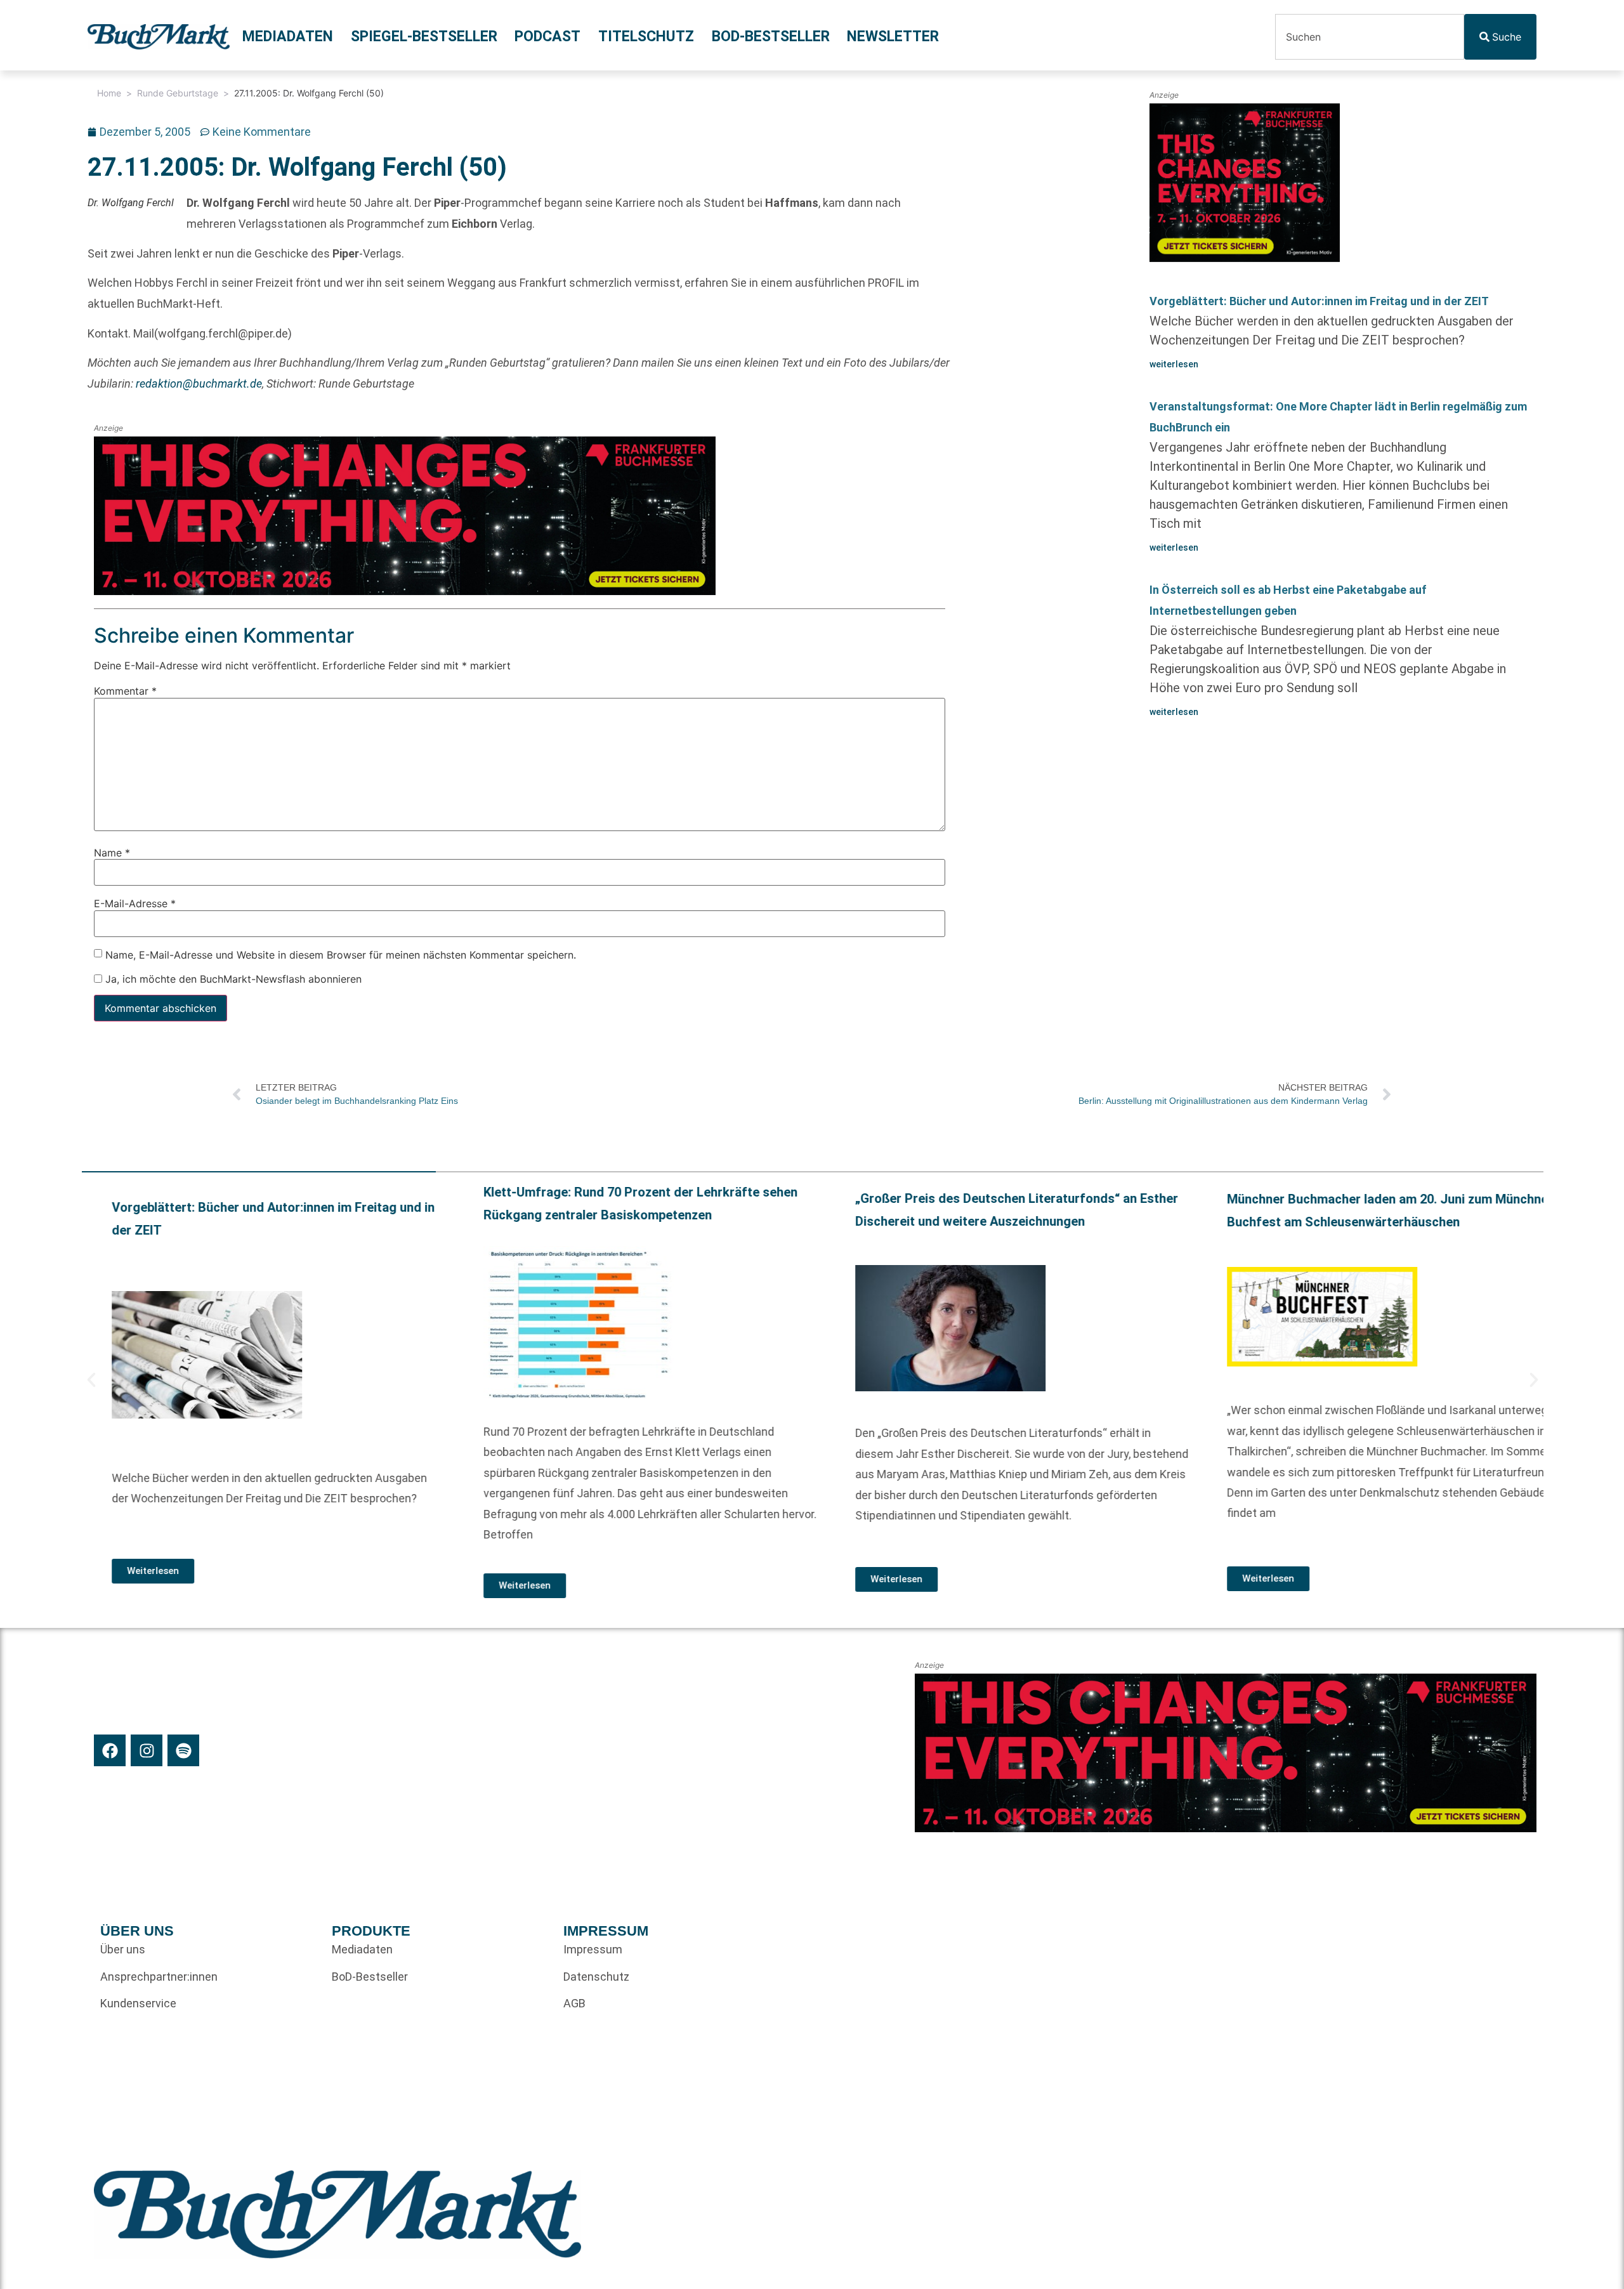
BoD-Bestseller (771, 36)
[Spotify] (183, 1750)
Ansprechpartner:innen (159, 1977)
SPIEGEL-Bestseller (424, 36)
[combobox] (1370, 37)
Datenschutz (596, 1977)
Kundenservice (138, 2003)
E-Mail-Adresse (135, 903)
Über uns (123, 1949)
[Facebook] (110, 1750)
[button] (91, 1380)
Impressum (593, 1949)
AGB (574, 2003)
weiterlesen (1174, 364)
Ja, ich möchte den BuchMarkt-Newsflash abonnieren (232, 979)
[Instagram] (147, 1750)
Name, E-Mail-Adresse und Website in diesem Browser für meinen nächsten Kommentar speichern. (341, 954)
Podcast (547, 36)
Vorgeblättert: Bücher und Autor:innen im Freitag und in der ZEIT (1319, 301)
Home (109, 93)
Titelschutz (646, 36)
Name (112, 852)
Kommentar (125, 691)
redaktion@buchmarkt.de (199, 384)
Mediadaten (288, 36)
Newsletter (893, 36)
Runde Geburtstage (178, 93)
